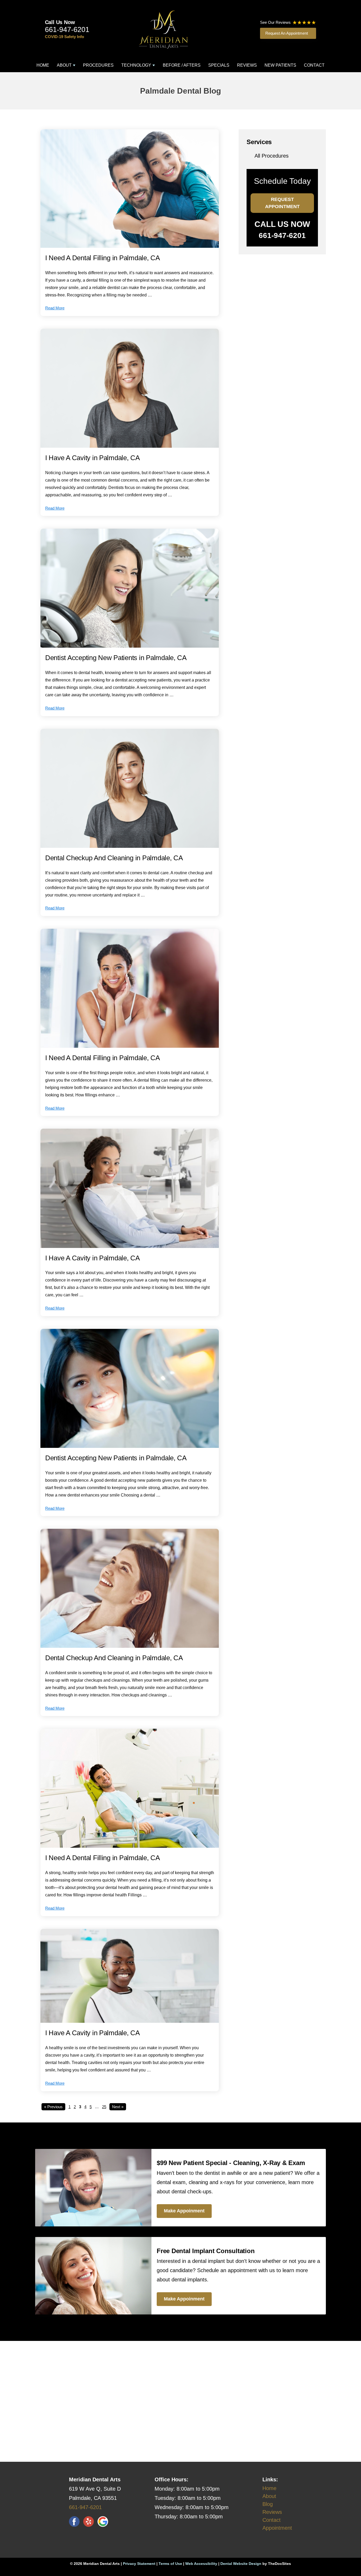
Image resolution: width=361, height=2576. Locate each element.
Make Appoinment (184, 2211)
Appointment (277, 2528)
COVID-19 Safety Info (64, 37)
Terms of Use (170, 2564)
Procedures (98, 65)
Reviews (247, 65)
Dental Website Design (241, 2564)
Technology (136, 65)
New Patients (280, 65)
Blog (268, 2504)
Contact (314, 65)
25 (104, 2107)
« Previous (53, 2107)
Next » (118, 2107)
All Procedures (272, 156)
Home (43, 65)
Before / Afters (182, 65)
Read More (55, 308)
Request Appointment (282, 203)
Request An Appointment (287, 33)
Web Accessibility (201, 2564)
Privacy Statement (139, 2564)
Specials (219, 65)
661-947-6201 (67, 30)
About (64, 65)
